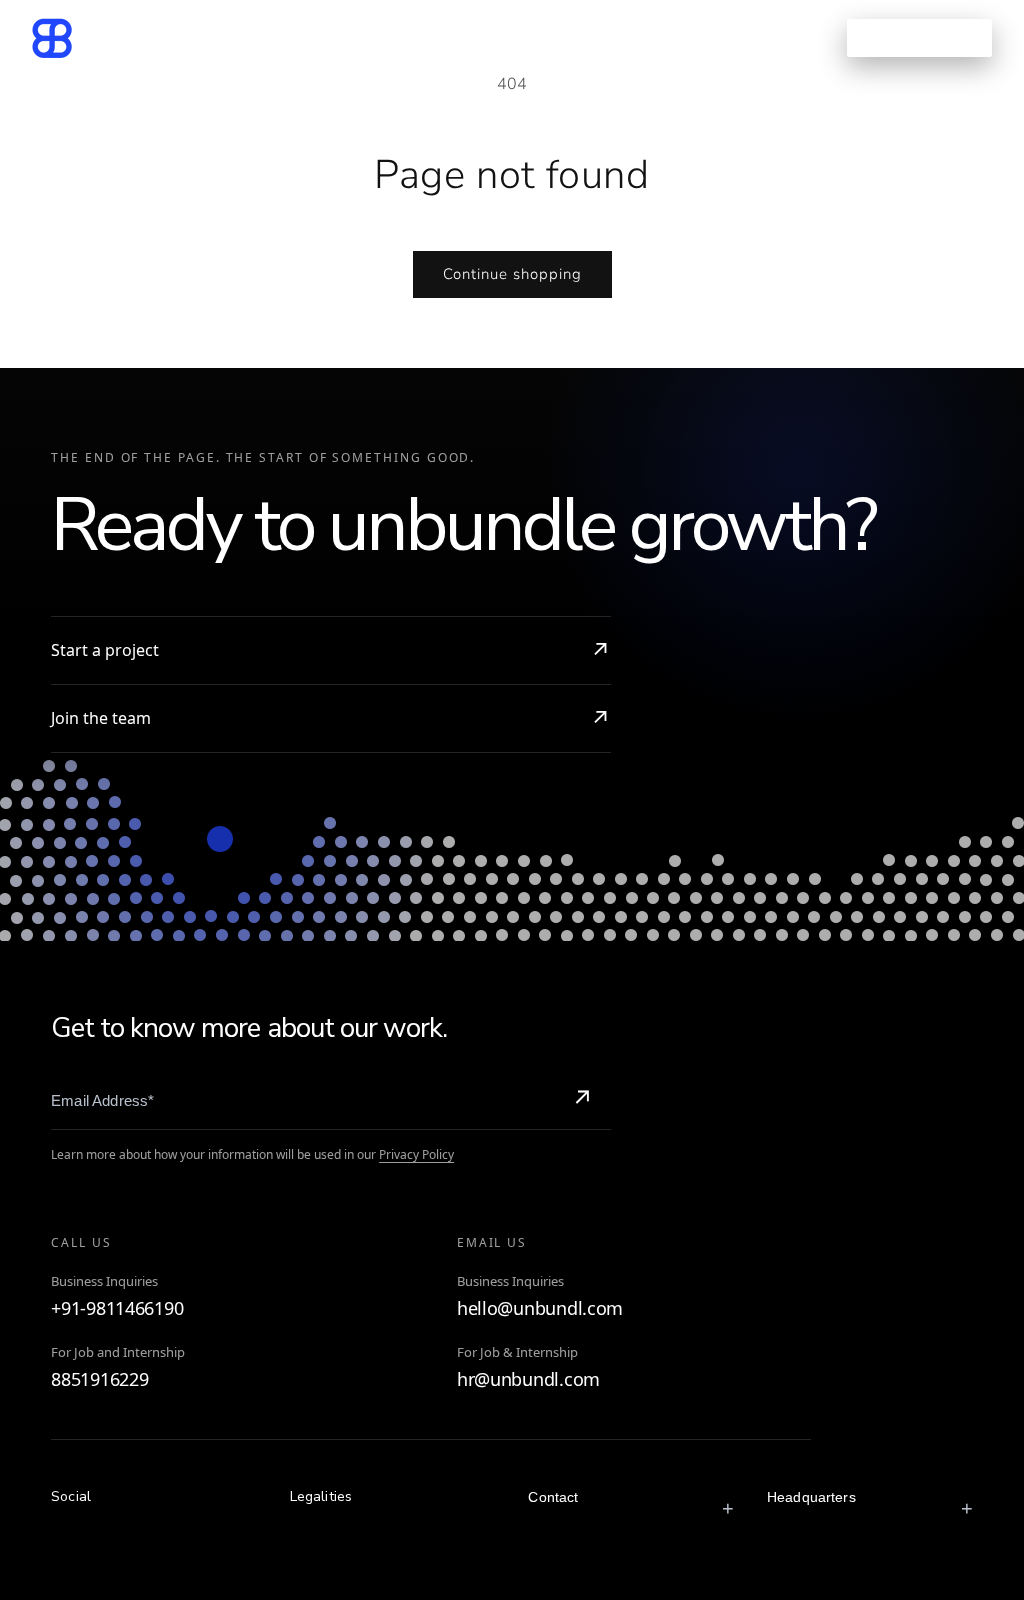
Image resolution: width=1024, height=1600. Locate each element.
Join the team (101, 718)
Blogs (544, 37)
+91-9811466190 (117, 1308)
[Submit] (582, 1100)
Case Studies (433, 37)
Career (628, 37)
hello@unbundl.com (540, 1308)
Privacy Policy (416, 1154)
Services (297, 37)
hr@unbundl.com (528, 1379)
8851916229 (99, 1379)
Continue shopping (512, 274)
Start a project (105, 650)
